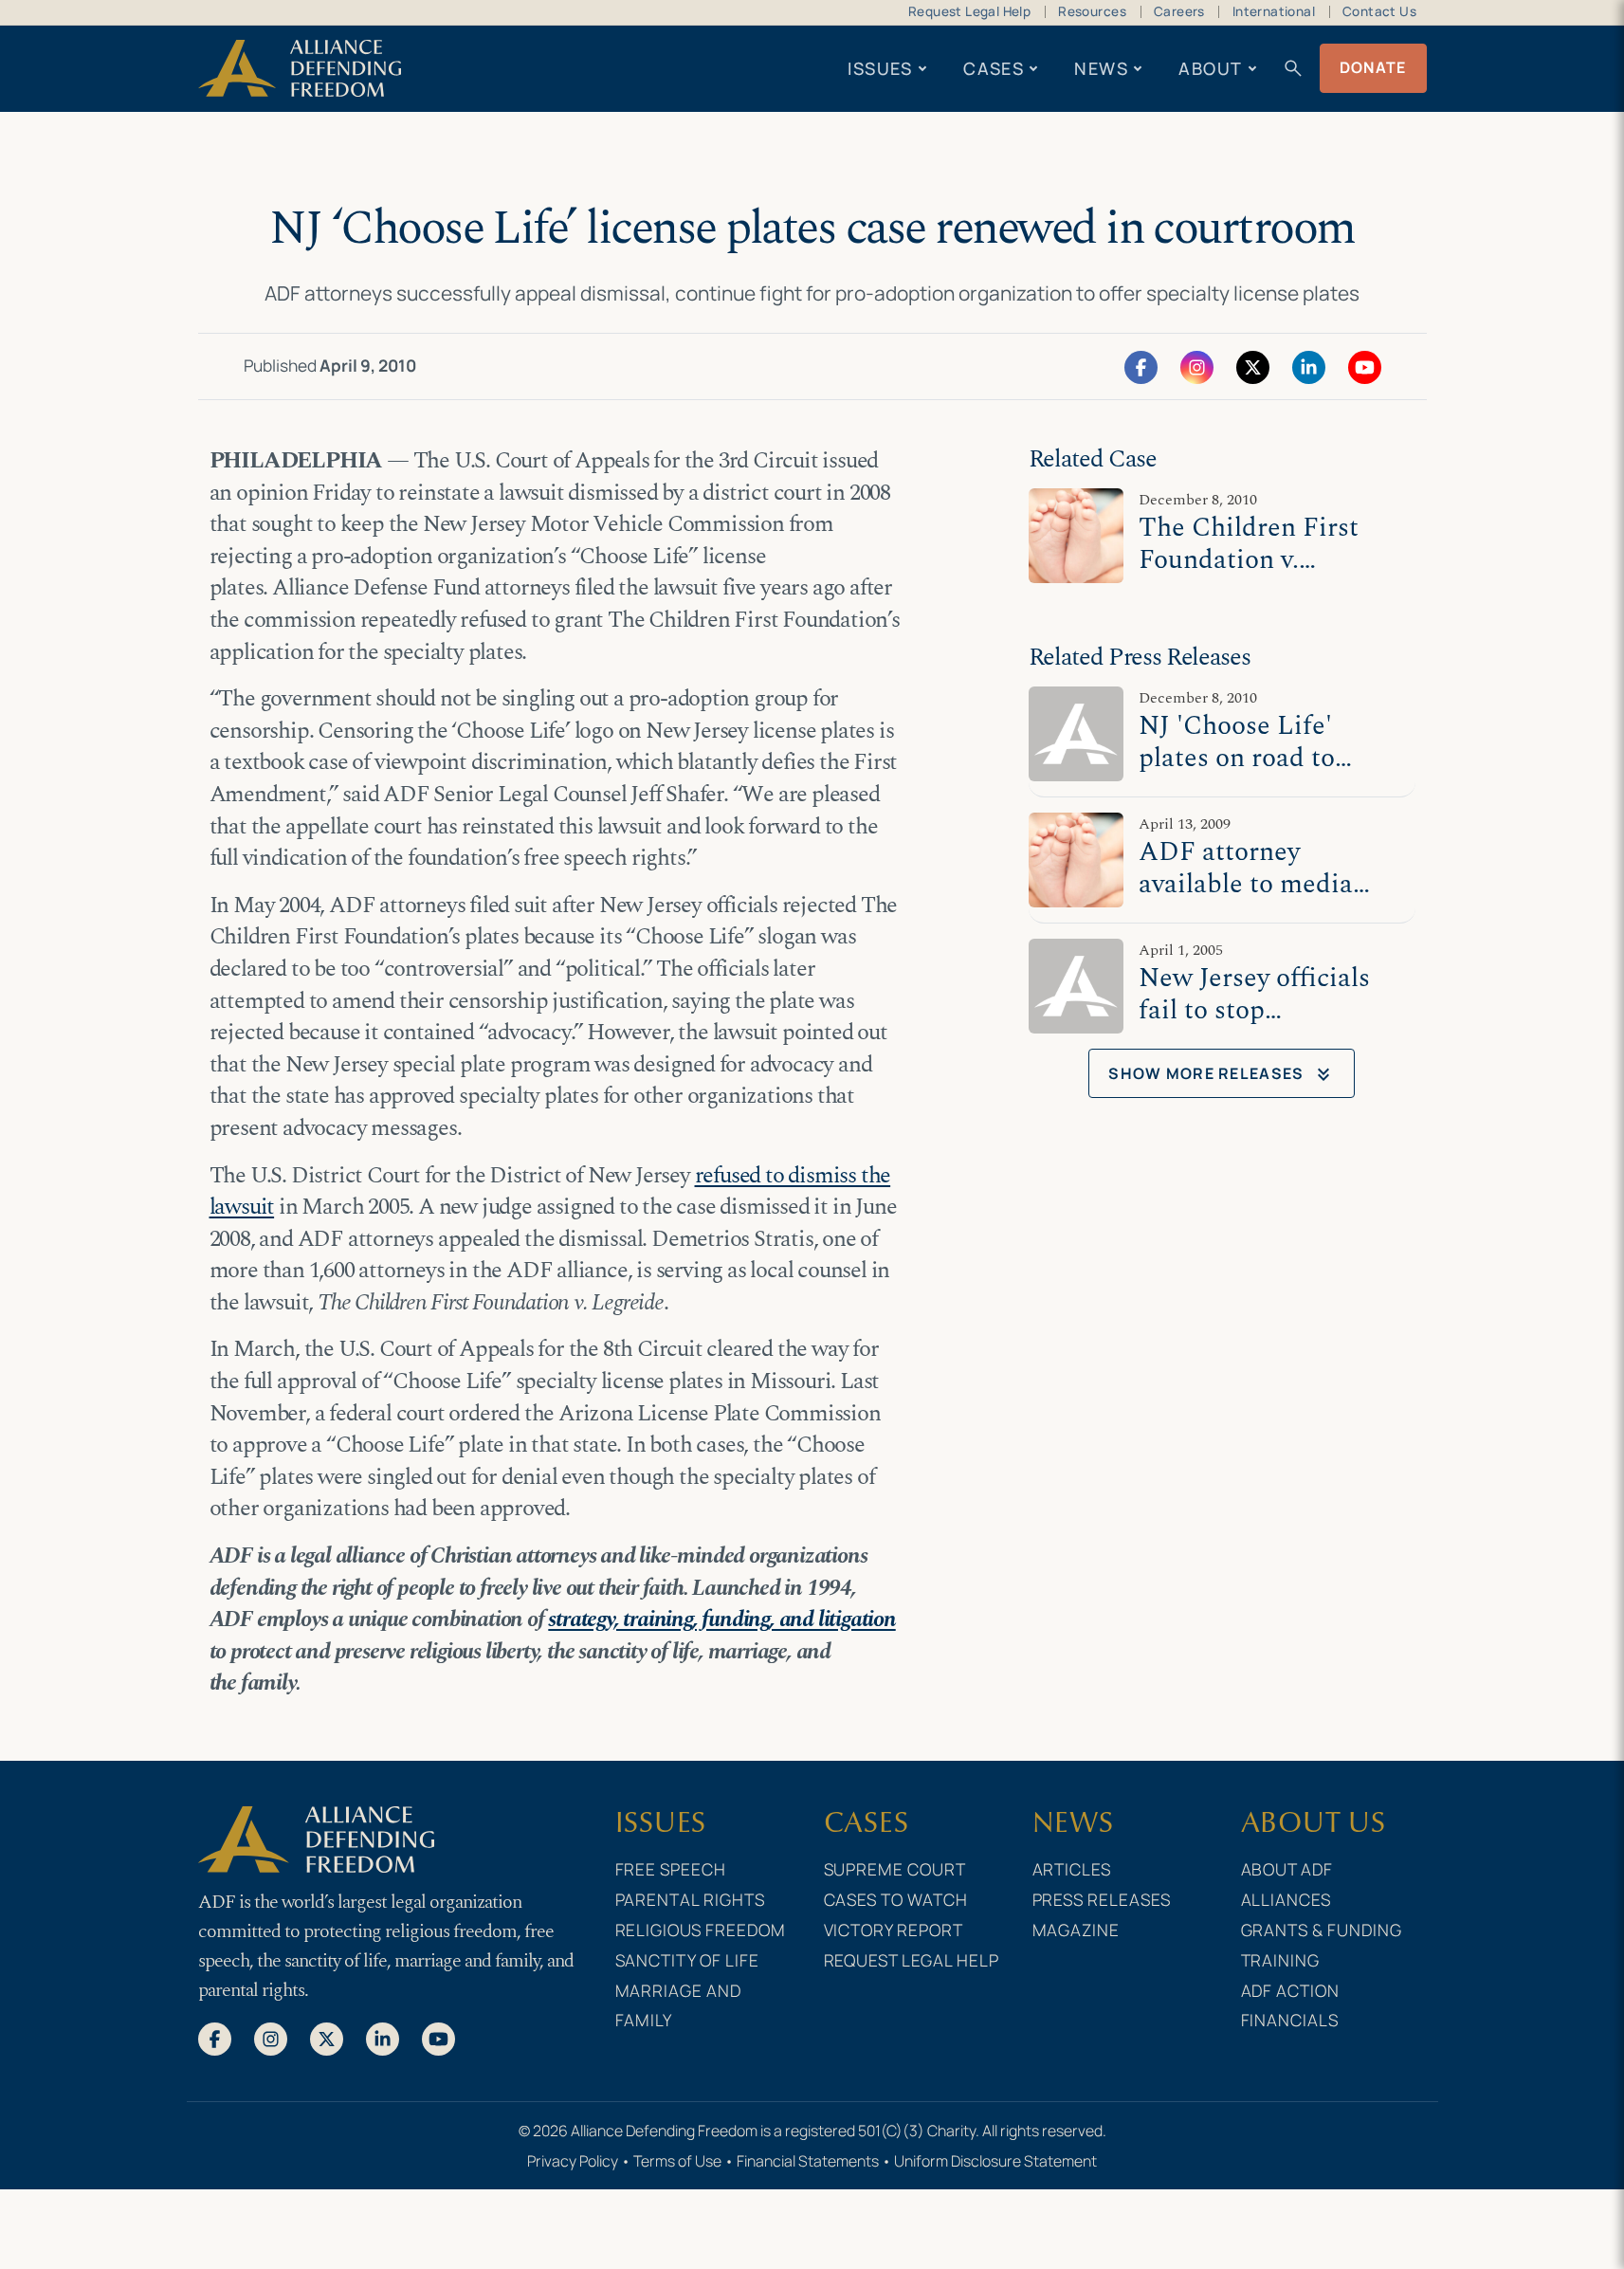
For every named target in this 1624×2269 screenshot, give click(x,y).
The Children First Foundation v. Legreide (1249, 561)
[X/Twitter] (1253, 366)
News (1101, 68)
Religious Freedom (701, 1930)
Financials (1290, 2020)
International (1274, 11)
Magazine (1077, 1930)
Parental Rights (691, 1899)
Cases (994, 68)
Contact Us (1379, 11)
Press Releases (1102, 1899)
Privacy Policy (573, 2161)
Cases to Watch (896, 1899)
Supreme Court (895, 1869)
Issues (880, 68)
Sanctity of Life (688, 1960)
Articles (1072, 1869)
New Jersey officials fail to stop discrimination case (1254, 1011)
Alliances (1286, 1899)
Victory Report (894, 1930)
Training (1281, 1960)
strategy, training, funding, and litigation (721, 1619)
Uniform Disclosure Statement (995, 2161)
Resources (1092, 11)
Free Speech (671, 1869)
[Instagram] (1197, 366)
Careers (1179, 11)
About (1210, 68)
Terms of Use (677, 2161)
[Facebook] (1141, 366)
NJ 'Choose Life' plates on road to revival (1237, 759)
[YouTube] (1365, 366)
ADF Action (1291, 1990)
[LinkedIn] (1309, 366)
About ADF (1287, 1869)
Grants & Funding (1322, 1930)
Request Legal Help (969, 11)
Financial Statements (808, 2161)
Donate (1373, 67)
